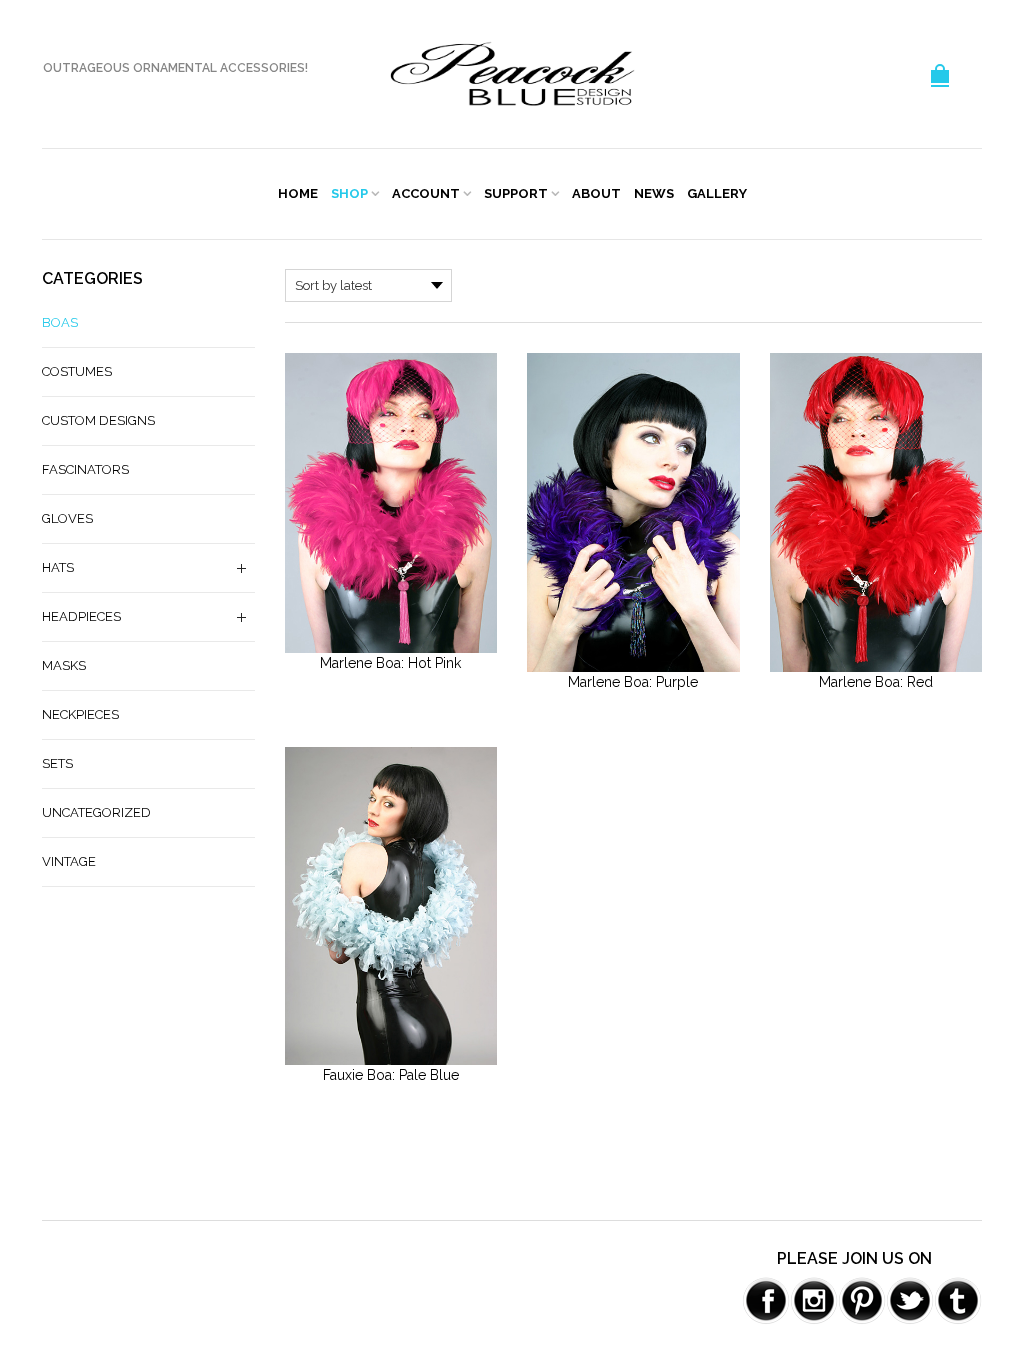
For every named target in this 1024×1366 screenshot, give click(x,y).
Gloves (67, 518)
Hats (58, 567)
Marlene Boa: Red (876, 682)
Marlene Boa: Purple (633, 682)
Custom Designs (98, 420)
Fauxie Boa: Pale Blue (391, 1075)
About (596, 193)
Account (426, 193)
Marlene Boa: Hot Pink (390, 663)
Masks (64, 665)
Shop (349, 193)
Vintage (69, 861)
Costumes (77, 371)
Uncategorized (96, 812)
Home (298, 193)
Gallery (717, 193)
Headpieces (81, 616)
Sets (57, 763)
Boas (60, 322)
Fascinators (85, 469)
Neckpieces (80, 714)
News (654, 193)
